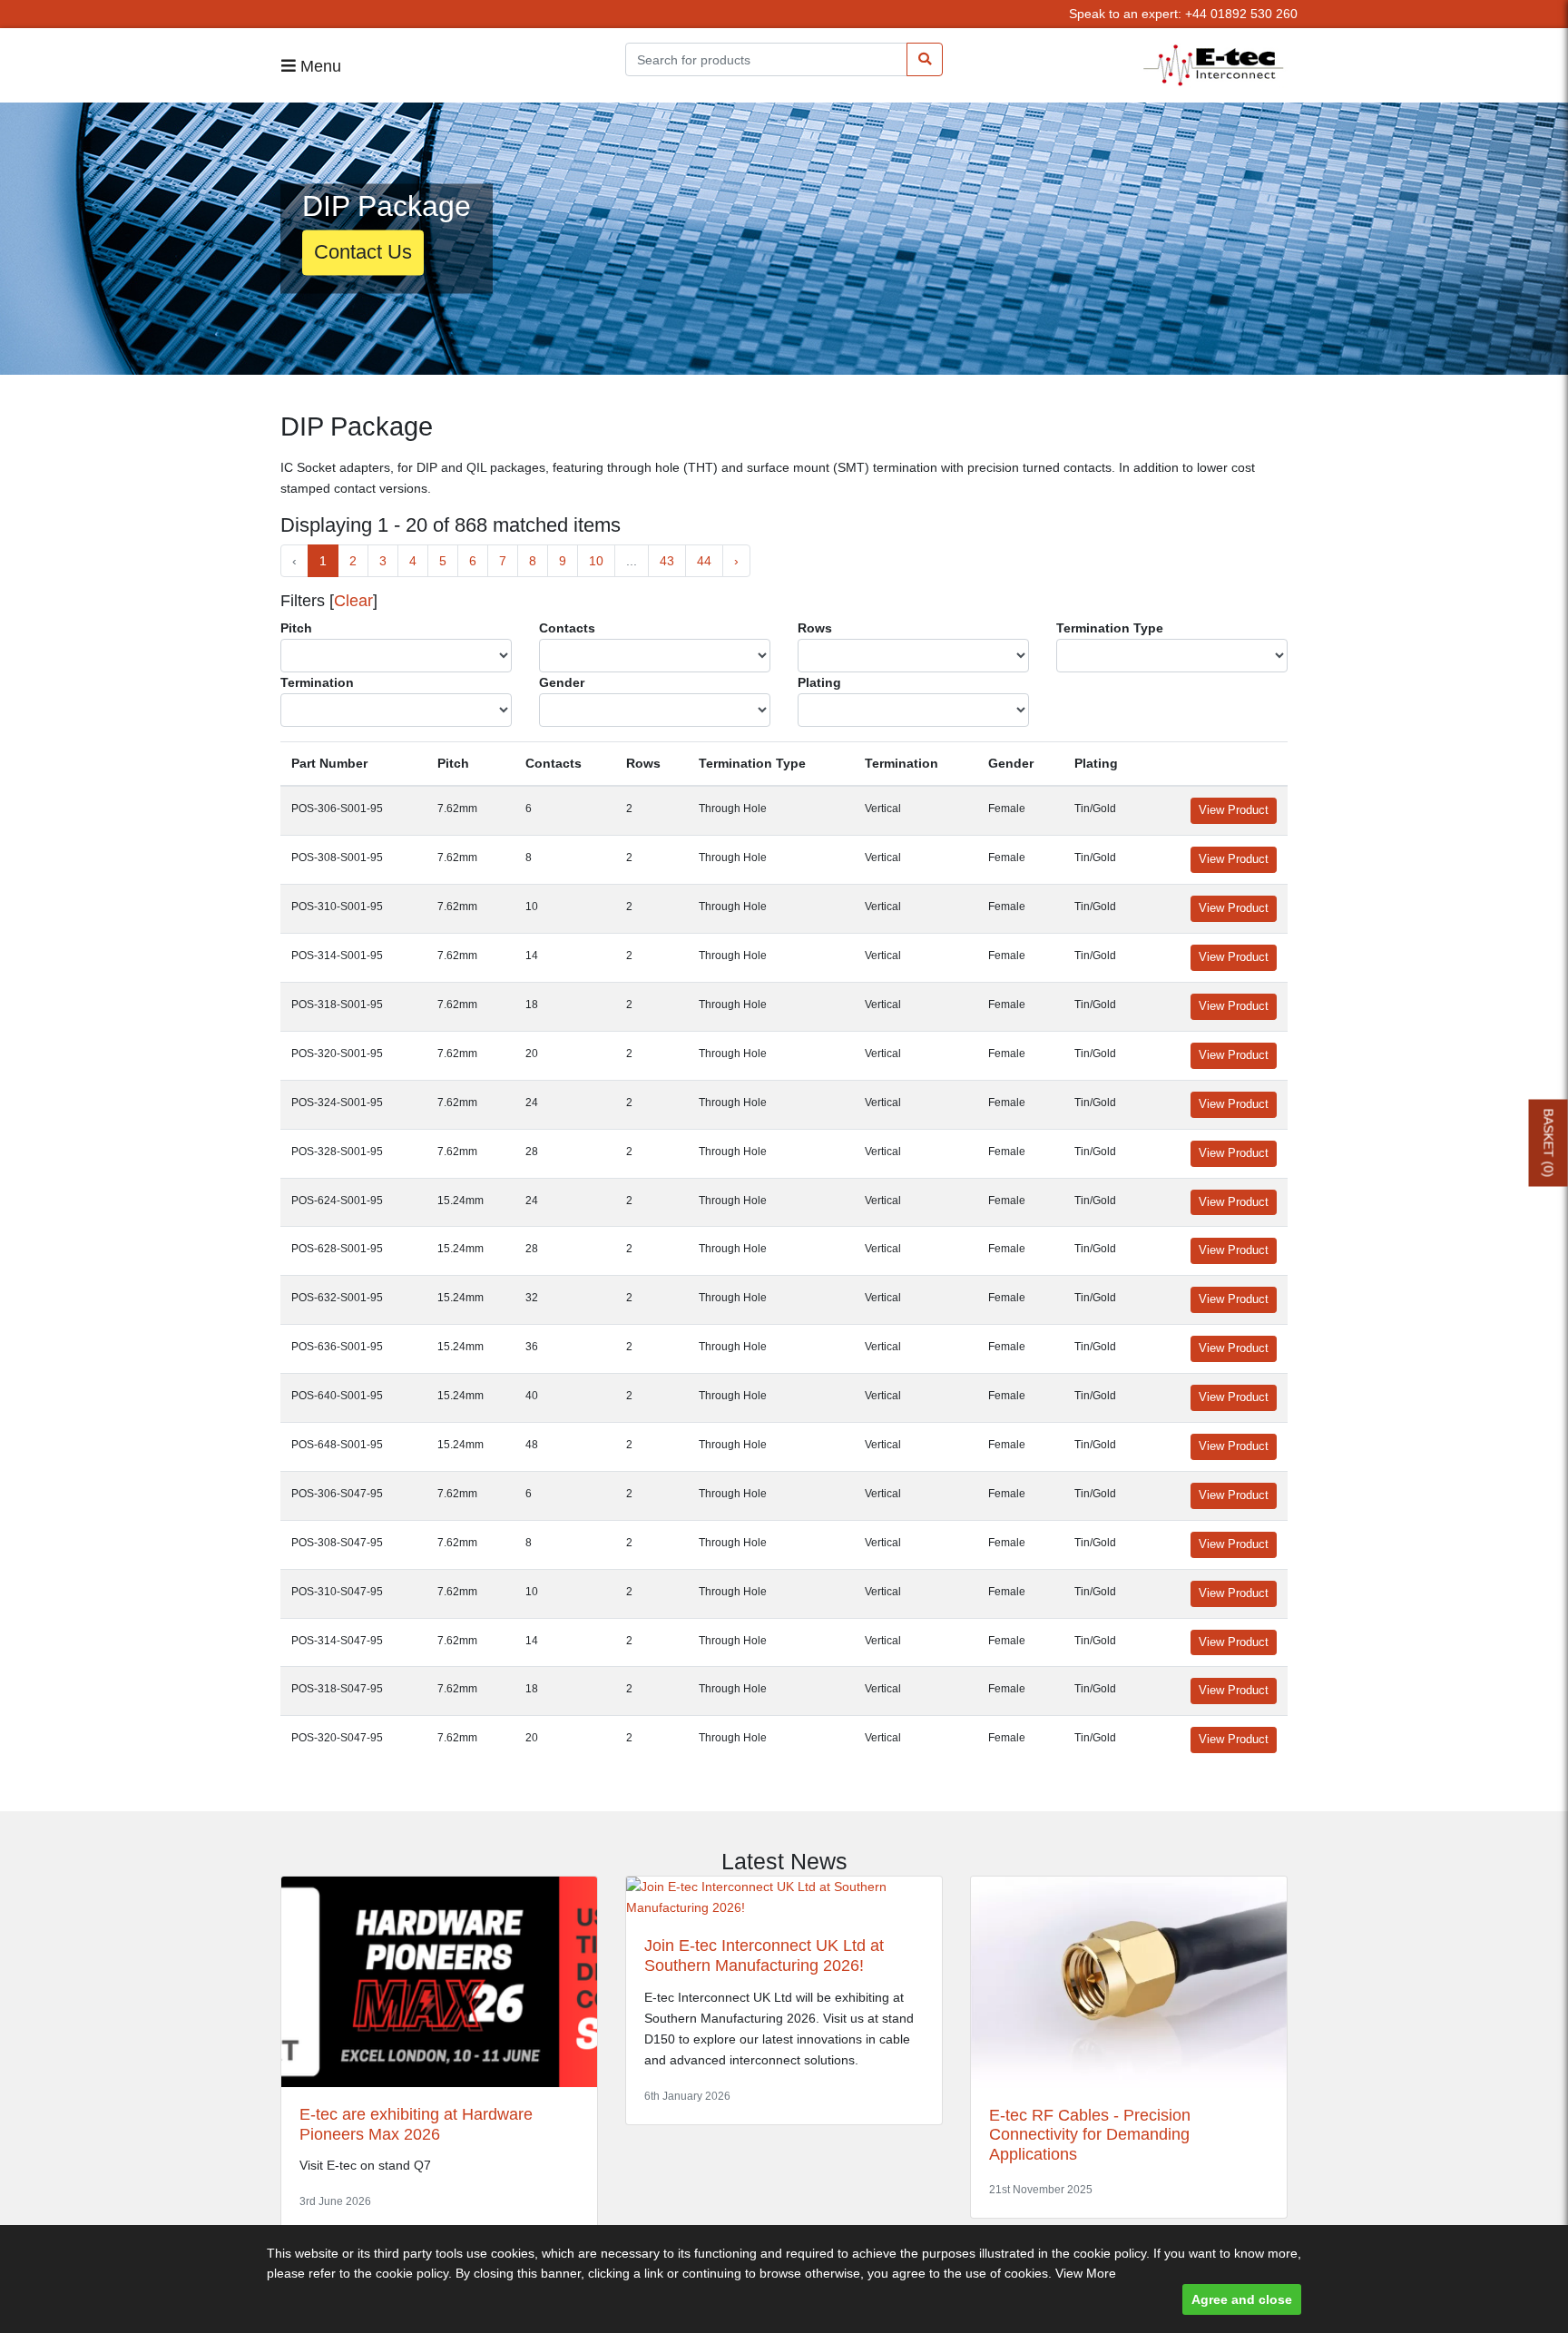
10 (596, 561)
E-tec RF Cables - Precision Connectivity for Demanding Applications (1090, 2135)
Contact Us (363, 253)
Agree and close (1242, 2299)
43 (667, 561)
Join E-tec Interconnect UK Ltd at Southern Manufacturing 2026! (764, 1956)
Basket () (1549, 1142)
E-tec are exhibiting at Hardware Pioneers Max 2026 (416, 2124)
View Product (1234, 810)
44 (704, 561)
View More (1086, 2273)
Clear (353, 601)
